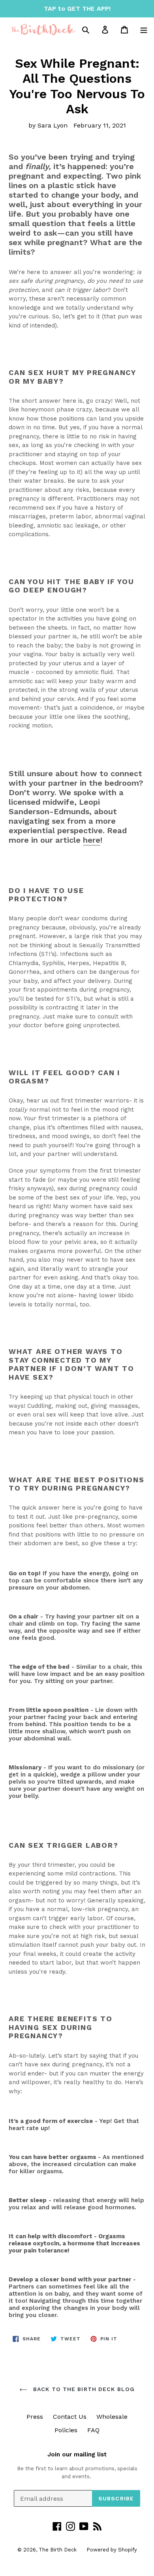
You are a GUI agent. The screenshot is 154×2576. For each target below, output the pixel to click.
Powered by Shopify (112, 2550)
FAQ (93, 2430)
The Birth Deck (58, 2550)
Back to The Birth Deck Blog (83, 2389)
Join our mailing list (77, 2454)
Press (35, 2417)
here (92, 840)
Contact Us (70, 2417)
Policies (66, 2430)
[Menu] (144, 29)
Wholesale (112, 2417)
